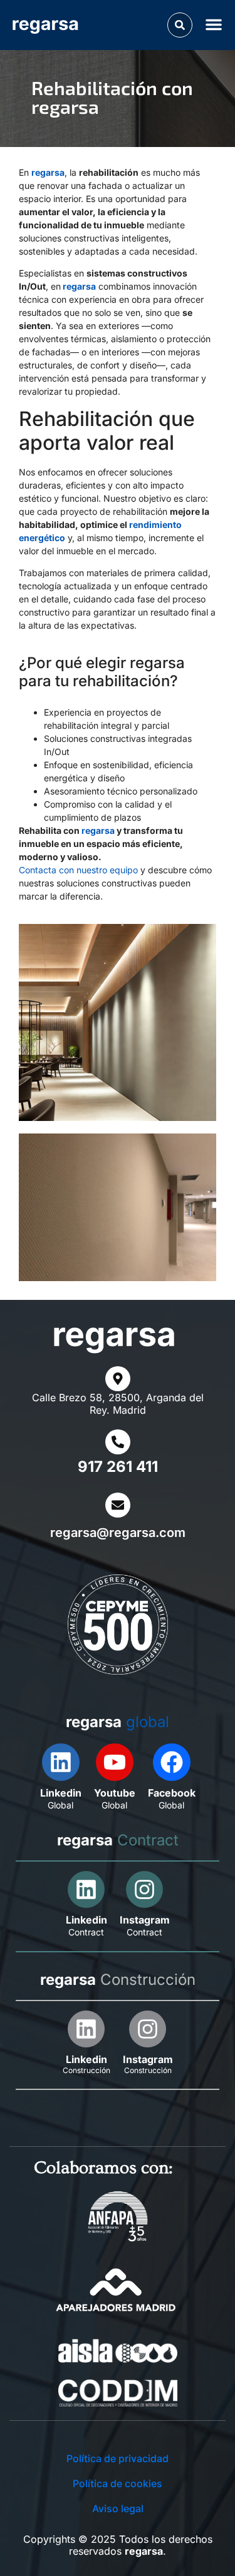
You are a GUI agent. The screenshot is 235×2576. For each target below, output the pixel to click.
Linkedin (61, 1793)
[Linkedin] (61, 1762)
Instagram (145, 1920)
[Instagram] (144, 1889)
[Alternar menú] (216, 24)
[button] (180, 25)
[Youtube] (115, 1762)
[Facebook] (172, 1762)
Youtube (115, 1793)
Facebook (172, 1793)
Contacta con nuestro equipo (78, 870)
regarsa (48, 172)
